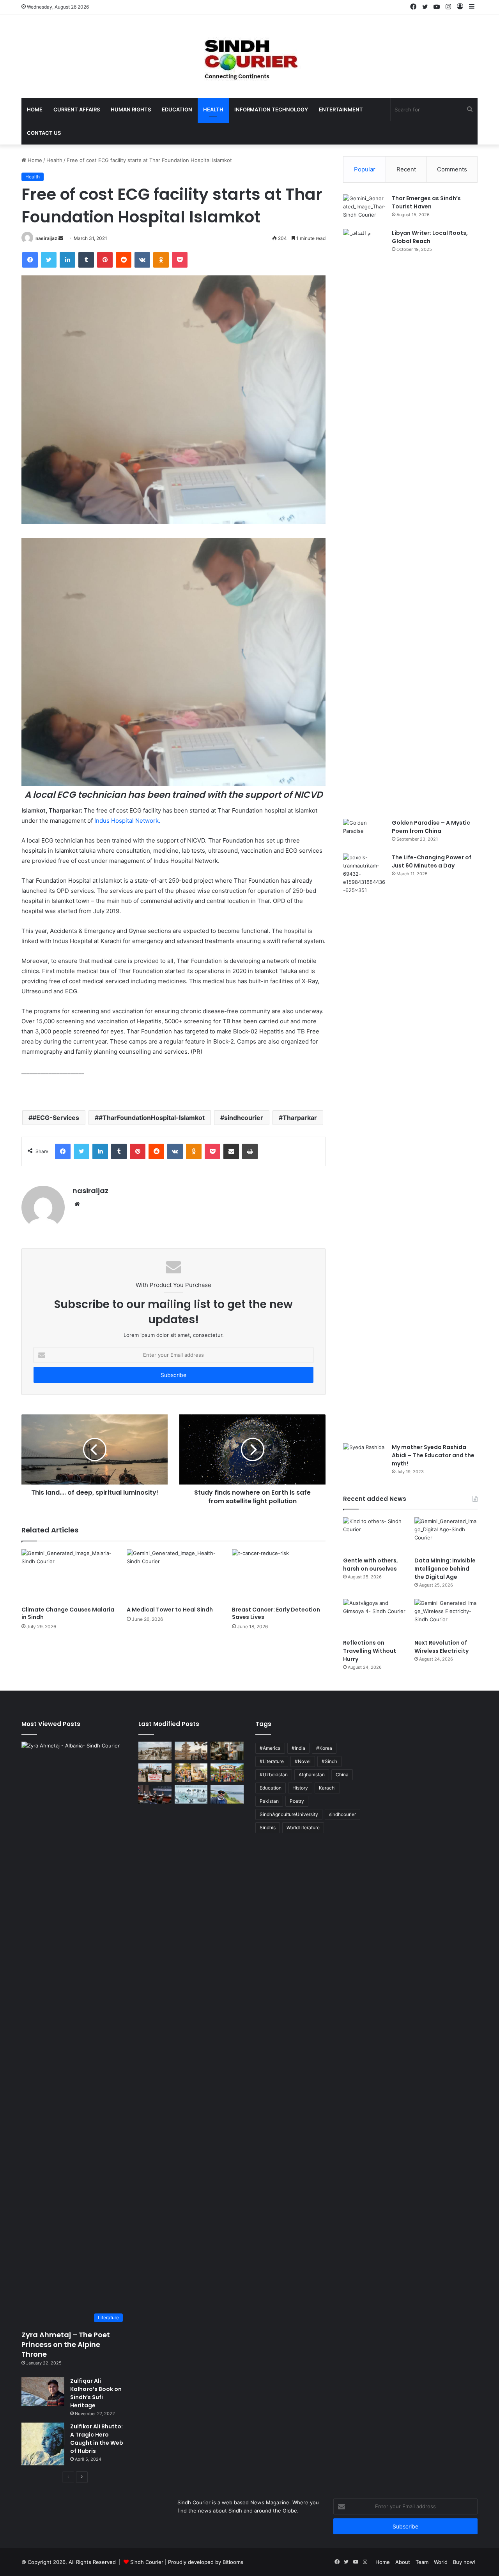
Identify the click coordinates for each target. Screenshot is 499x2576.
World (441, 2562)
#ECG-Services (56, 1118)
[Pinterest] (105, 260)
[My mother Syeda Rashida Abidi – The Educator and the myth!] (365, 1458)
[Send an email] (61, 238)
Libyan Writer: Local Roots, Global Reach (430, 237)
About (403, 2562)
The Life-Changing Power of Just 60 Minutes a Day (432, 861)
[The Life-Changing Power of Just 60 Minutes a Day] (365, 1146)
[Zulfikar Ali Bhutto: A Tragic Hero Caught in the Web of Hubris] (43, 2444)
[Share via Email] (231, 1151)
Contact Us (44, 133)
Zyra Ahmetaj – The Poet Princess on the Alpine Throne (66, 2344)
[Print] (250, 1151)
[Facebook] (30, 260)
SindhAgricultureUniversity (289, 1814)
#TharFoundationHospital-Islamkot (152, 1118)
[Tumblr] (86, 260)
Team (422, 2562)
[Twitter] (49, 260)
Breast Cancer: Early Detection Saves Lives (276, 1613)
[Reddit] (124, 260)
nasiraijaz (46, 238)
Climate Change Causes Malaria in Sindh (68, 1613)
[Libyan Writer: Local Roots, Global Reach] (365, 521)
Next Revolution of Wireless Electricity (441, 1647)
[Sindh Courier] (249, 56)
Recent (406, 169)
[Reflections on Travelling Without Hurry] (375, 1617)
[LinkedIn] (67, 260)
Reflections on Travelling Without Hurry (370, 1651)
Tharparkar (300, 1118)
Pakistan (269, 1801)
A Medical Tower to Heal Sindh (170, 1610)
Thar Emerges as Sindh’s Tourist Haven (426, 202)
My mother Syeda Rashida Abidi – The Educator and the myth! (433, 1455)
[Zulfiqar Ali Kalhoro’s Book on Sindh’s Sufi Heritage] (43, 2392)
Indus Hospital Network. (127, 821)
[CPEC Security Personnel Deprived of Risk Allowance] (155, 1773)
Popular (365, 169)
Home (35, 109)
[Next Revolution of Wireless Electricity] (446, 1617)
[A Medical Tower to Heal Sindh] (173, 1575)
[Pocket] (180, 260)
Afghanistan (312, 1775)
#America (270, 1748)
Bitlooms (233, 2562)
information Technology (271, 109)
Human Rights (131, 109)
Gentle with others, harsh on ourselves (371, 1565)
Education (177, 109)
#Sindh (329, 1761)
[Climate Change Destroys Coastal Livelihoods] (155, 1751)
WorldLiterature (303, 1828)
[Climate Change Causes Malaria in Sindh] (68, 1575)
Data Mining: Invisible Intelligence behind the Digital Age (445, 1569)
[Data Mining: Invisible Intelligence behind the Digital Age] (446, 1535)
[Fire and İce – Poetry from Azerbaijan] (227, 1751)
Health (213, 109)
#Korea (324, 1748)
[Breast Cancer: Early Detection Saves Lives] (279, 1575)
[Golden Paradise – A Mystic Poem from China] (365, 833)
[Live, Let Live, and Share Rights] (227, 1773)
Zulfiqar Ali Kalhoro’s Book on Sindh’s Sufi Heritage (96, 2393)
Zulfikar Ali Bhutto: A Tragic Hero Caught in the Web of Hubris (97, 2439)
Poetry (297, 1801)
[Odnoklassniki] (161, 260)
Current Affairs (77, 109)
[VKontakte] (142, 260)
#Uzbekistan (274, 1775)
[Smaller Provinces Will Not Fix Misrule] (191, 1751)
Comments (452, 169)
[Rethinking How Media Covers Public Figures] (155, 1794)
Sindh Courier (147, 2562)
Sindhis (268, 1828)
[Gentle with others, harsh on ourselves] (375, 1535)
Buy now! (464, 2562)
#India (298, 1748)
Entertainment (341, 109)
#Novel (303, 1761)
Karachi (327, 1788)
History (300, 1788)
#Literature (272, 1761)
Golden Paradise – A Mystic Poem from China (431, 827)
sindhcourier (244, 1118)
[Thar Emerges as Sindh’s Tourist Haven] (365, 209)
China (342, 1775)
